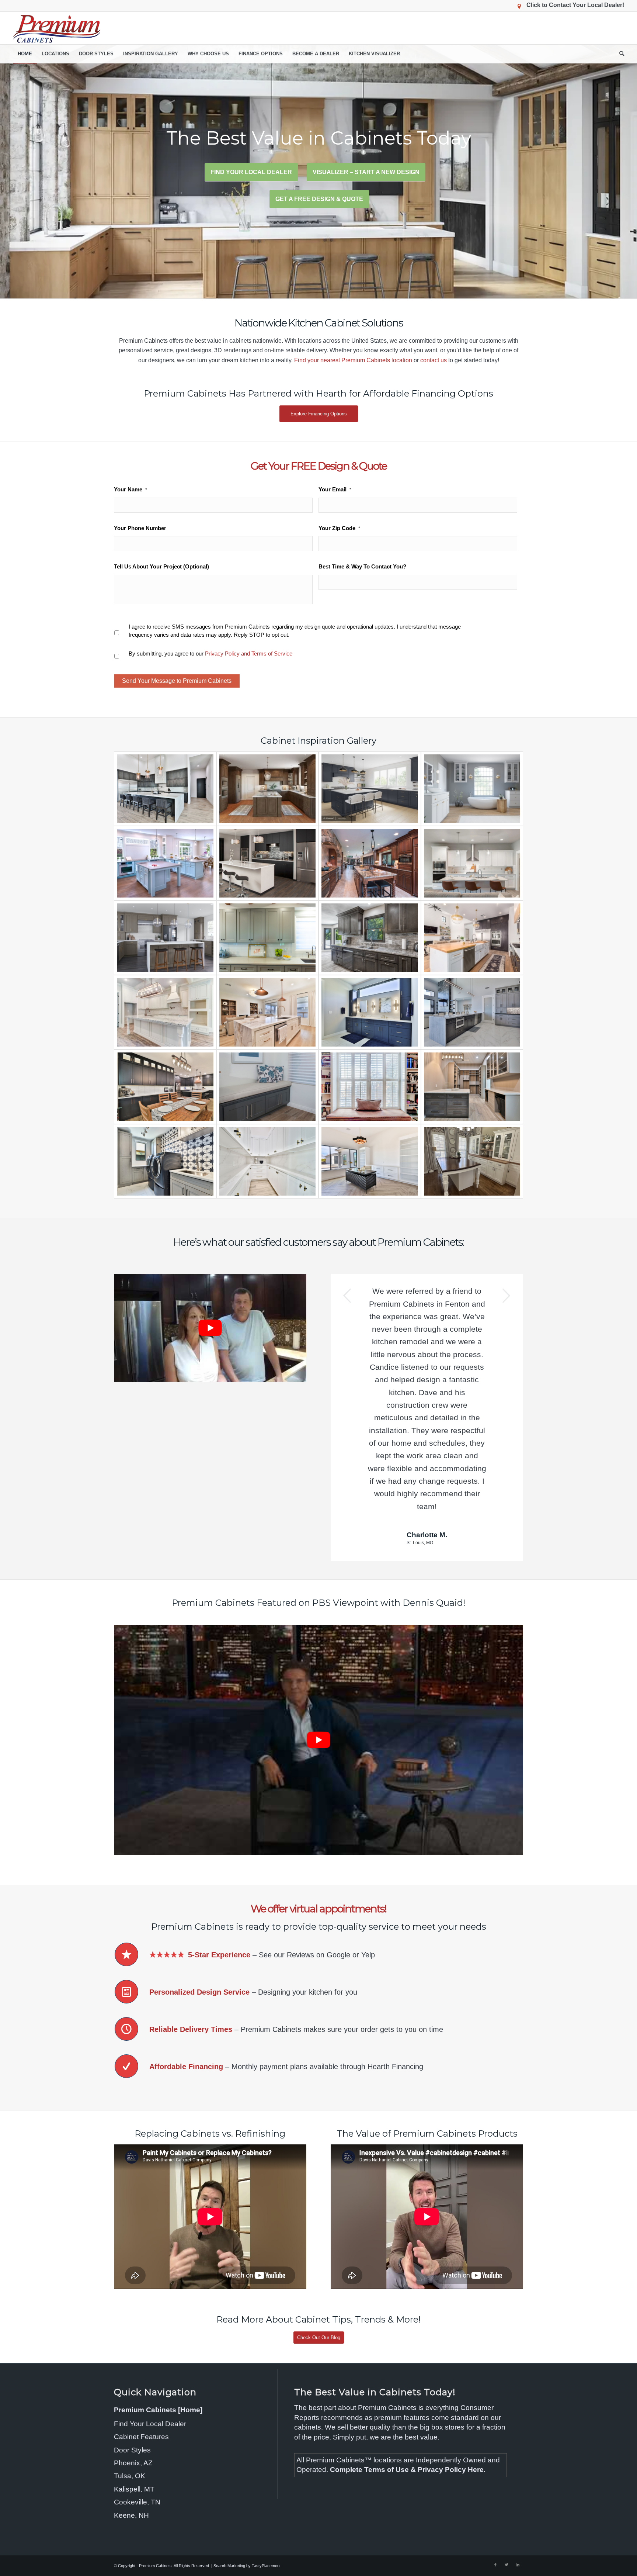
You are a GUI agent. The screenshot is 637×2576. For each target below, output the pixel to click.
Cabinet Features (141, 2323)
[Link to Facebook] (495, 2451)
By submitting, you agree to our (210, 653)
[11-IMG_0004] (472, 1012)
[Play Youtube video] (210, 1328)
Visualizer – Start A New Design (366, 172)
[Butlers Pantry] (268, 1161)
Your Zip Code (339, 528)
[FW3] (370, 789)
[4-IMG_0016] (165, 1087)
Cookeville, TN (137, 2388)
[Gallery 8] (370, 863)
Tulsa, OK (130, 2362)
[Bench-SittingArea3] (370, 1087)
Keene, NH (131, 2401)
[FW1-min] (268, 789)
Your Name (130, 489)
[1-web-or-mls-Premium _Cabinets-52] (165, 789)
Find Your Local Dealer (251, 172)
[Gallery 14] (165, 1012)
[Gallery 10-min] (165, 938)
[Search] (619, 54)
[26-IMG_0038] (370, 1012)
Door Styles (132, 2336)
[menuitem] (25, 54)
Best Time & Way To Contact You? (362, 566)
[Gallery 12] (370, 938)
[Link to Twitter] (507, 2451)
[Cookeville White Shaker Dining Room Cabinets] (472, 1161)
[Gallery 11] (268, 938)
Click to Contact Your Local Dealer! (575, 5)
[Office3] (370, 1161)
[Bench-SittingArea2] (268, 1087)
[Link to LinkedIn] (518, 2451)
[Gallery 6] (268, 863)
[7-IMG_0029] (268, 1012)
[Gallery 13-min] (472, 938)
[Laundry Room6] (165, 1161)
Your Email (335, 489)
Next (507, 1296)
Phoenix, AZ (133, 2349)
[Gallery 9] (472, 863)
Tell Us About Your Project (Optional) (161, 566)
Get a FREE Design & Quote (319, 199)
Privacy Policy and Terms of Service (249, 653)
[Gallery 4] (472, 789)
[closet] (472, 1087)
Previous (347, 1296)
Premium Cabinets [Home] (158, 2296)
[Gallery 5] (165, 863)
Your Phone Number (140, 528)
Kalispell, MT (134, 2375)
